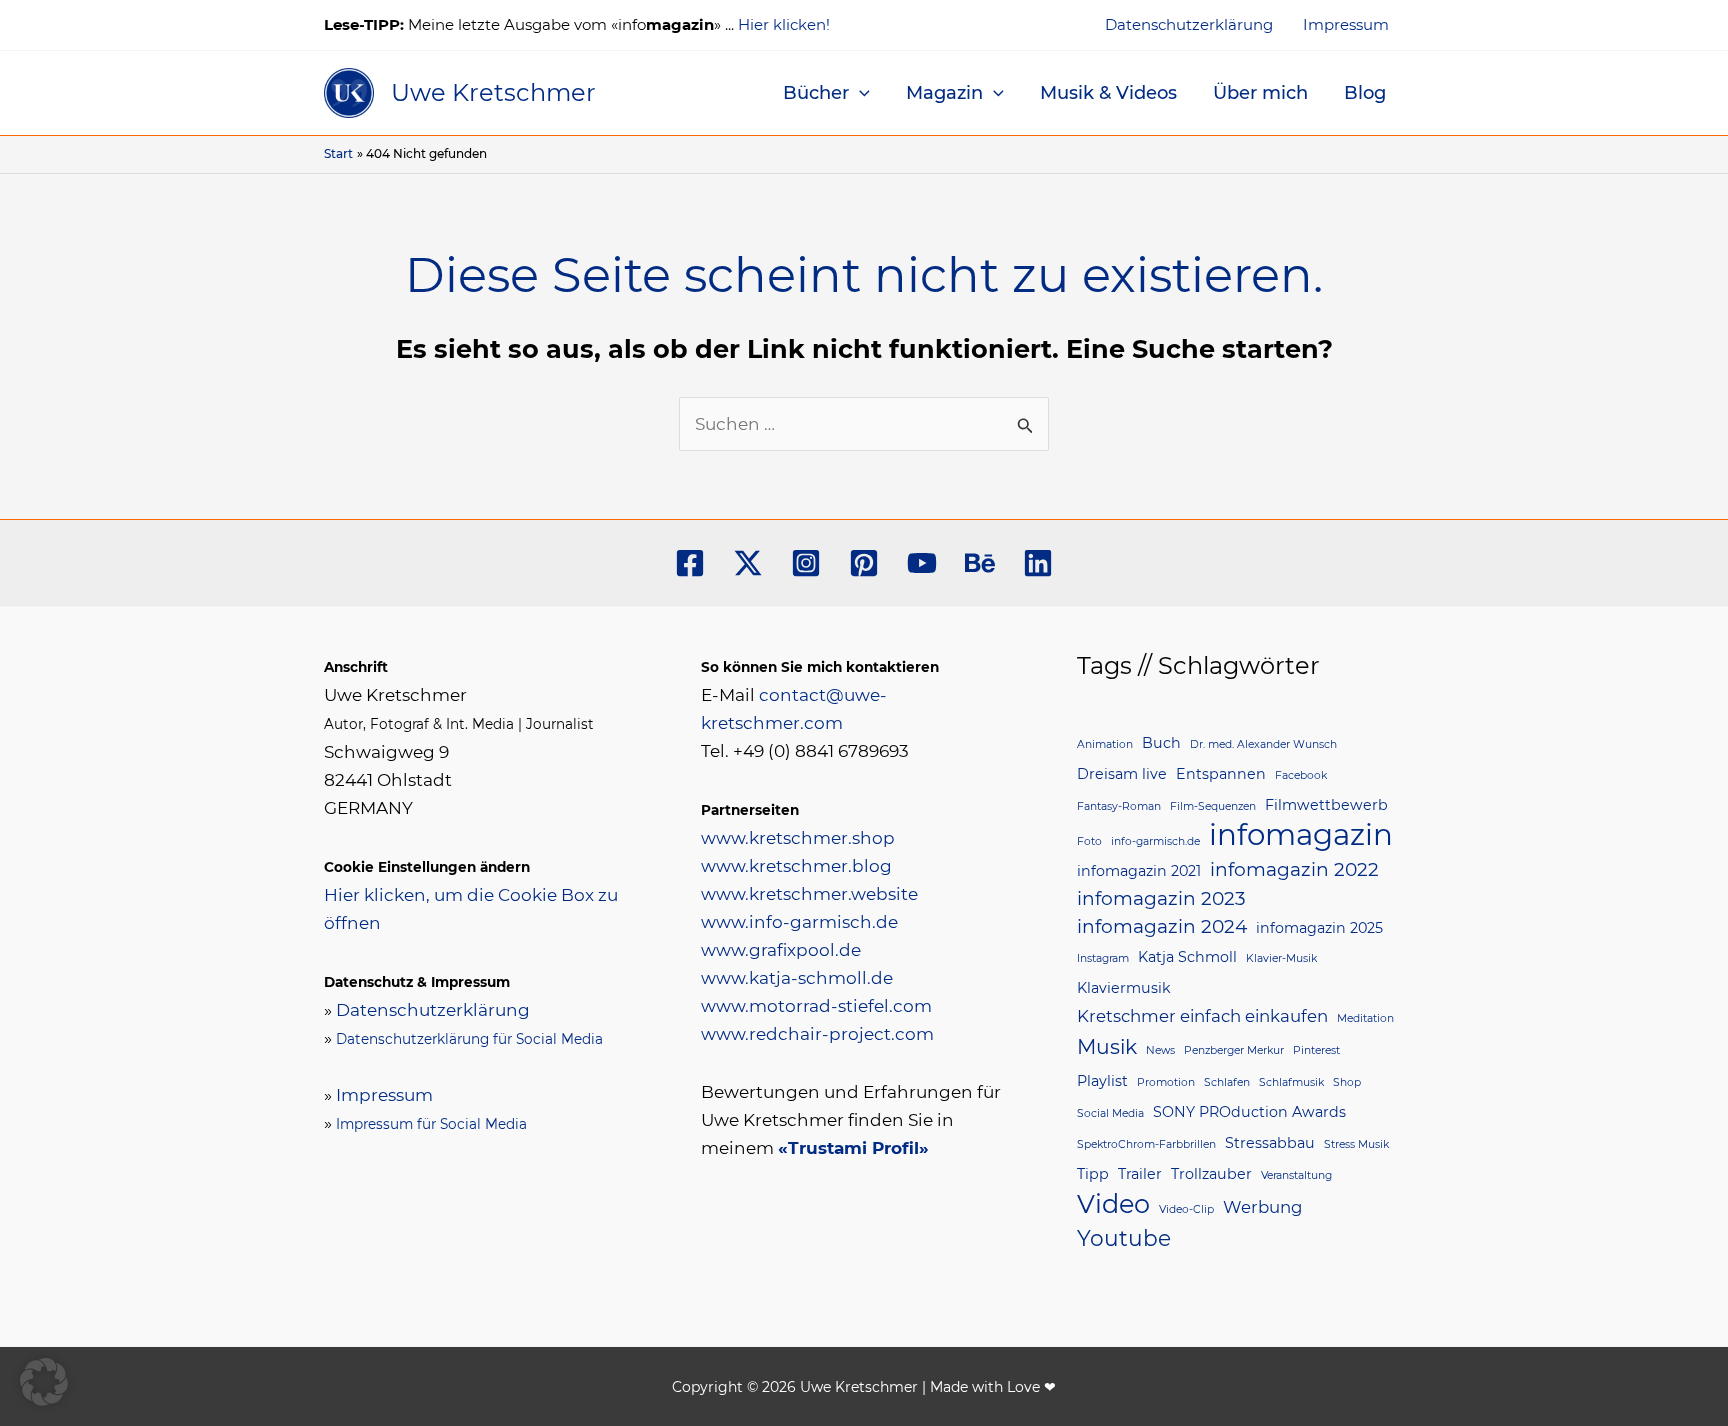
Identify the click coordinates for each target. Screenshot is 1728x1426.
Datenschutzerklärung (1189, 24)
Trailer (1140, 1174)
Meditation (1365, 1018)
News (1160, 1050)
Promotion (1166, 1082)
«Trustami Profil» (853, 1148)
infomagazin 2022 (1294, 869)
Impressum (1346, 24)
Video (1113, 1204)
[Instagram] (806, 563)
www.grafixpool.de (781, 950)
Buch (1161, 743)
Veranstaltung (1296, 1175)
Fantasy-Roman (1119, 806)
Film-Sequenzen (1213, 806)
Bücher (816, 93)
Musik (1107, 1046)
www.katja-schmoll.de (797, 978)
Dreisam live (1122, 774)
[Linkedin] (1038, 563)
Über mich (1260, 93)
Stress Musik (1356, 1144)
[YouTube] (922, 563)
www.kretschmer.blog (796, 866)
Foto (1089, 841)
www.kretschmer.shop (798, 838)
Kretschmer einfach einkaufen (1202, 1016)
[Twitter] (748, 563)
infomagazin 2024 (1162, 926)
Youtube (1124, 1238)
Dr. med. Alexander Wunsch (1263, 744)
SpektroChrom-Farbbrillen (1146, 1144)
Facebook (1301, 775)
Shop (1347, 1082)
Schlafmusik (1291, 1082)
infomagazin (1301, 835)
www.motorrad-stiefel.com (816, 1006)
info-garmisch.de (1155, 841)
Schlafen (1227, 1082)
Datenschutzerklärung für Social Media (469, 1039)
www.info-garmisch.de (799, 922)
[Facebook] (690, 563)
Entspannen (1221, 774)
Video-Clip (1186, 1209)
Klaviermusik (1124, 988)
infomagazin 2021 (1139, 871)
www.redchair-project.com (817, 1034)
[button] (859, 93)
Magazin (944, 93)
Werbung (1262, 1207)
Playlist (1102, 1081)
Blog (1365, 93)
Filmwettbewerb (1326, 805)
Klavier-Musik (1281, 958)
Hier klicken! (784, 24)
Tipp (1093, 1174)
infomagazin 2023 (1161, 898)
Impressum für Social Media (431, 1124)
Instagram (1103, 958)
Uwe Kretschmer (493, 92)
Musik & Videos (1108, 93)
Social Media (1110, 1113)
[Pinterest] (864, 563)
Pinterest (1316, 1050)
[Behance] (980, 563)
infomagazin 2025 (1319, 928)
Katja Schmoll (1187, 957)
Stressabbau (1270, 1143)
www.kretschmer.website (809, 894)
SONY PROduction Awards (1249, 1112)
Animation (1105, 744)
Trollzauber (1211, 1174)
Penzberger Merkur (1234, 1050)
